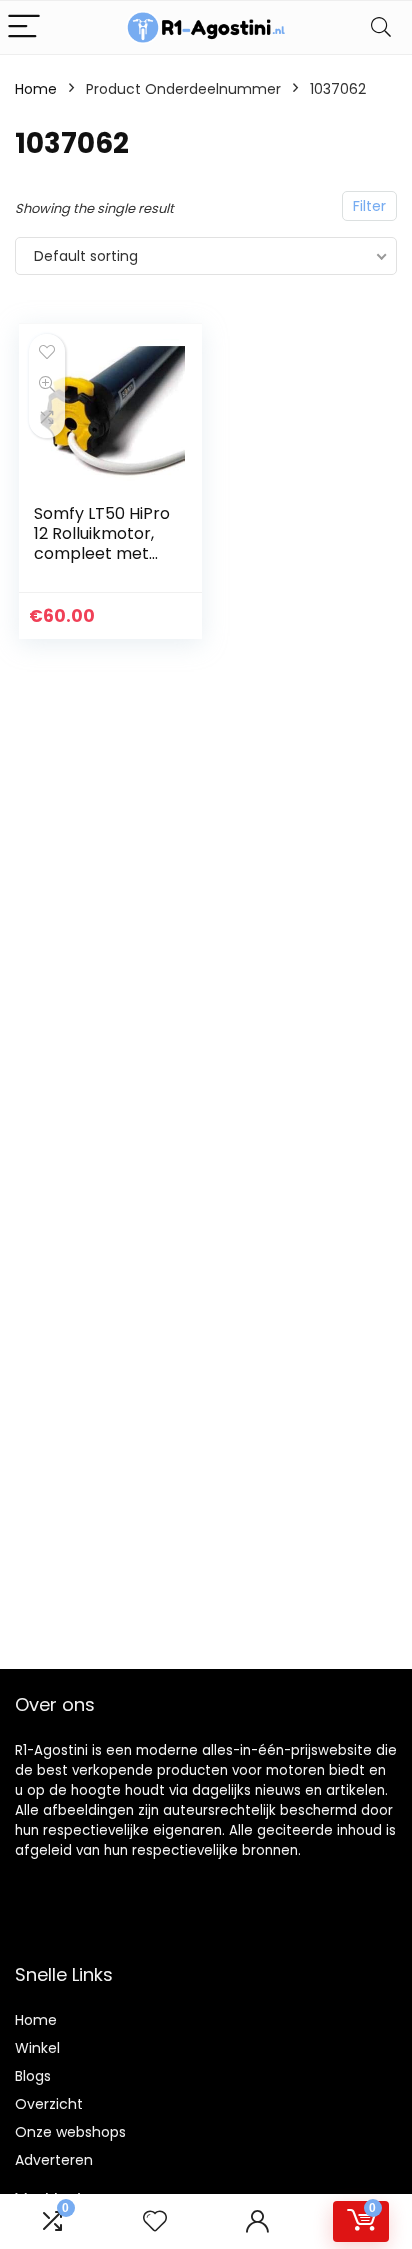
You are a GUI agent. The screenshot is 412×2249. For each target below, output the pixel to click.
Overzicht (49, 2104)
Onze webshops (70, 2132)
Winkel (37, 2048)
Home (36, 89)
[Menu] (24, 27)
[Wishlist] (155, 2221)
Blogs (33, 2076)
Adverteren (54, 2160)
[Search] (381, 27)
